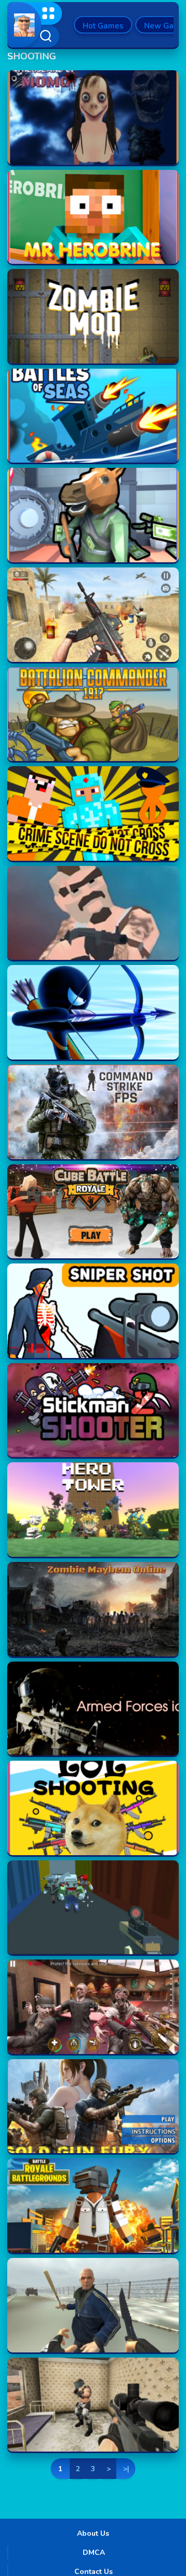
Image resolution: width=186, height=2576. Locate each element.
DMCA (94, 2553)
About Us (93, 2533)
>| (126, 2469)
